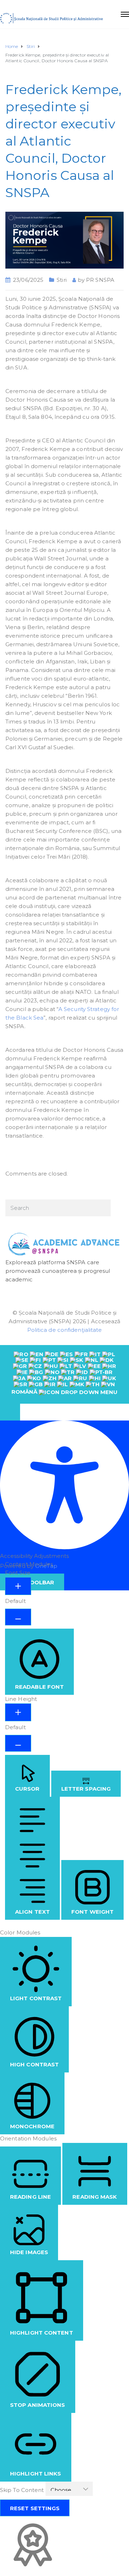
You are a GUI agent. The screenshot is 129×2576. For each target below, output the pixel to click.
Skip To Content (23, 2490)
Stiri (62, 280)
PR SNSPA (100, 280)
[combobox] (64, 1374)
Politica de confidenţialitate (65, 1330)
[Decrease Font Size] (18, 1617)
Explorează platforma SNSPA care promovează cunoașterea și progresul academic (58, 1271)
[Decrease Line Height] (18, 1743)
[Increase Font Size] (18, 1586)
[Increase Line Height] (18, 1712)
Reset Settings (35, 2508)
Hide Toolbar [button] (32, 1582)
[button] (10, 1412)
